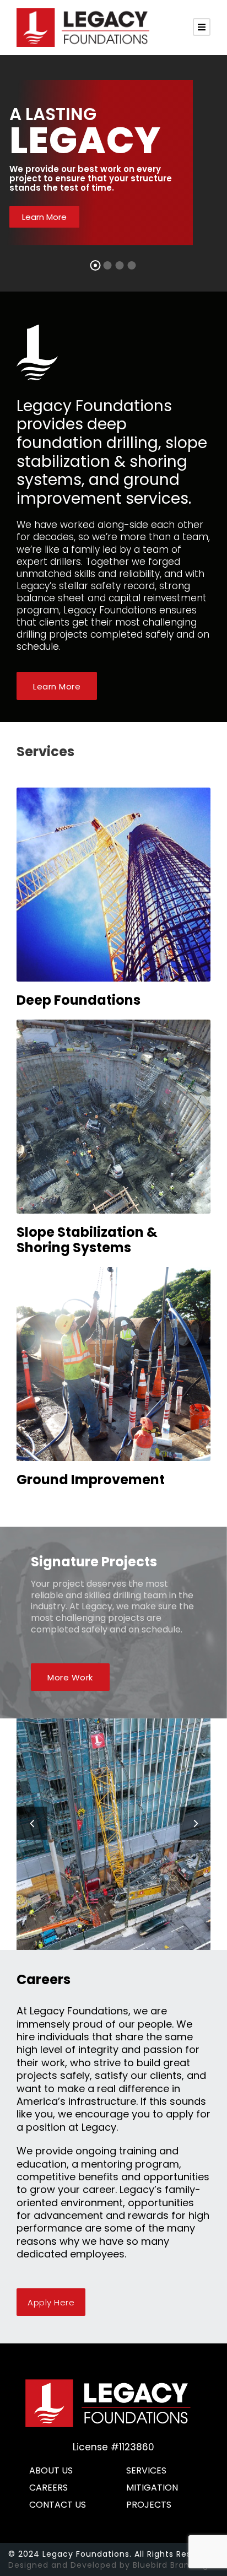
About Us (51, 2470)
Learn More (44, 217)
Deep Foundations (79, 1000)
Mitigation (152, 2488)
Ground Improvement (91, 1480)
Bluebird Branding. (172, 2565)
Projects (149, 2505)
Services (146, 2470)
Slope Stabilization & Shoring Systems (87, 1240)
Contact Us (58, 2505)
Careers (48, 2488)
